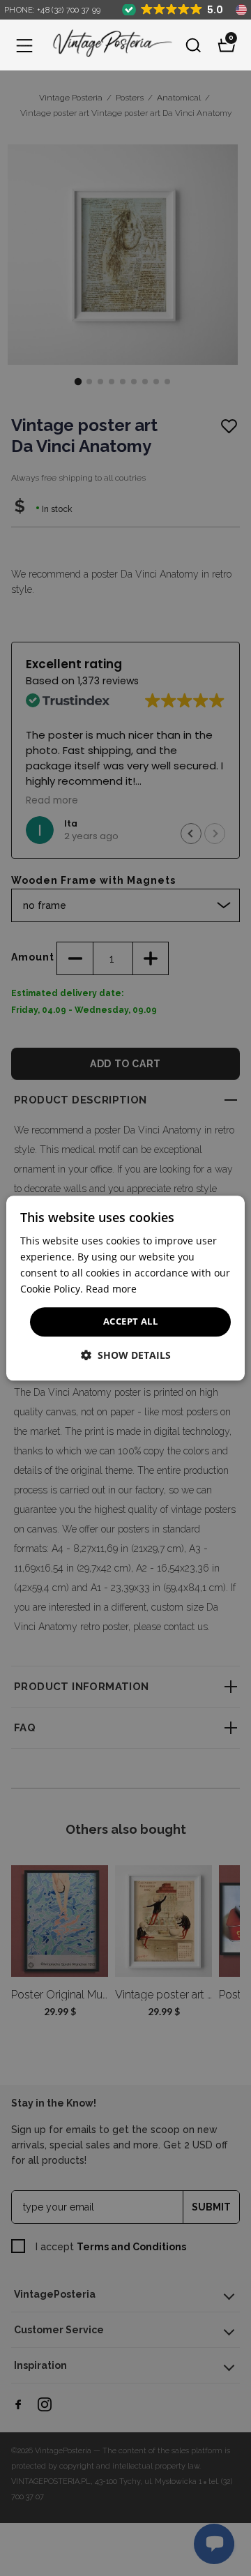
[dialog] (125, 1288)
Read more (111, 1289)
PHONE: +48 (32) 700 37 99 (53, 10)
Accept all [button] (130, 1322)
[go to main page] (109, 45)
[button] (24, 45)
